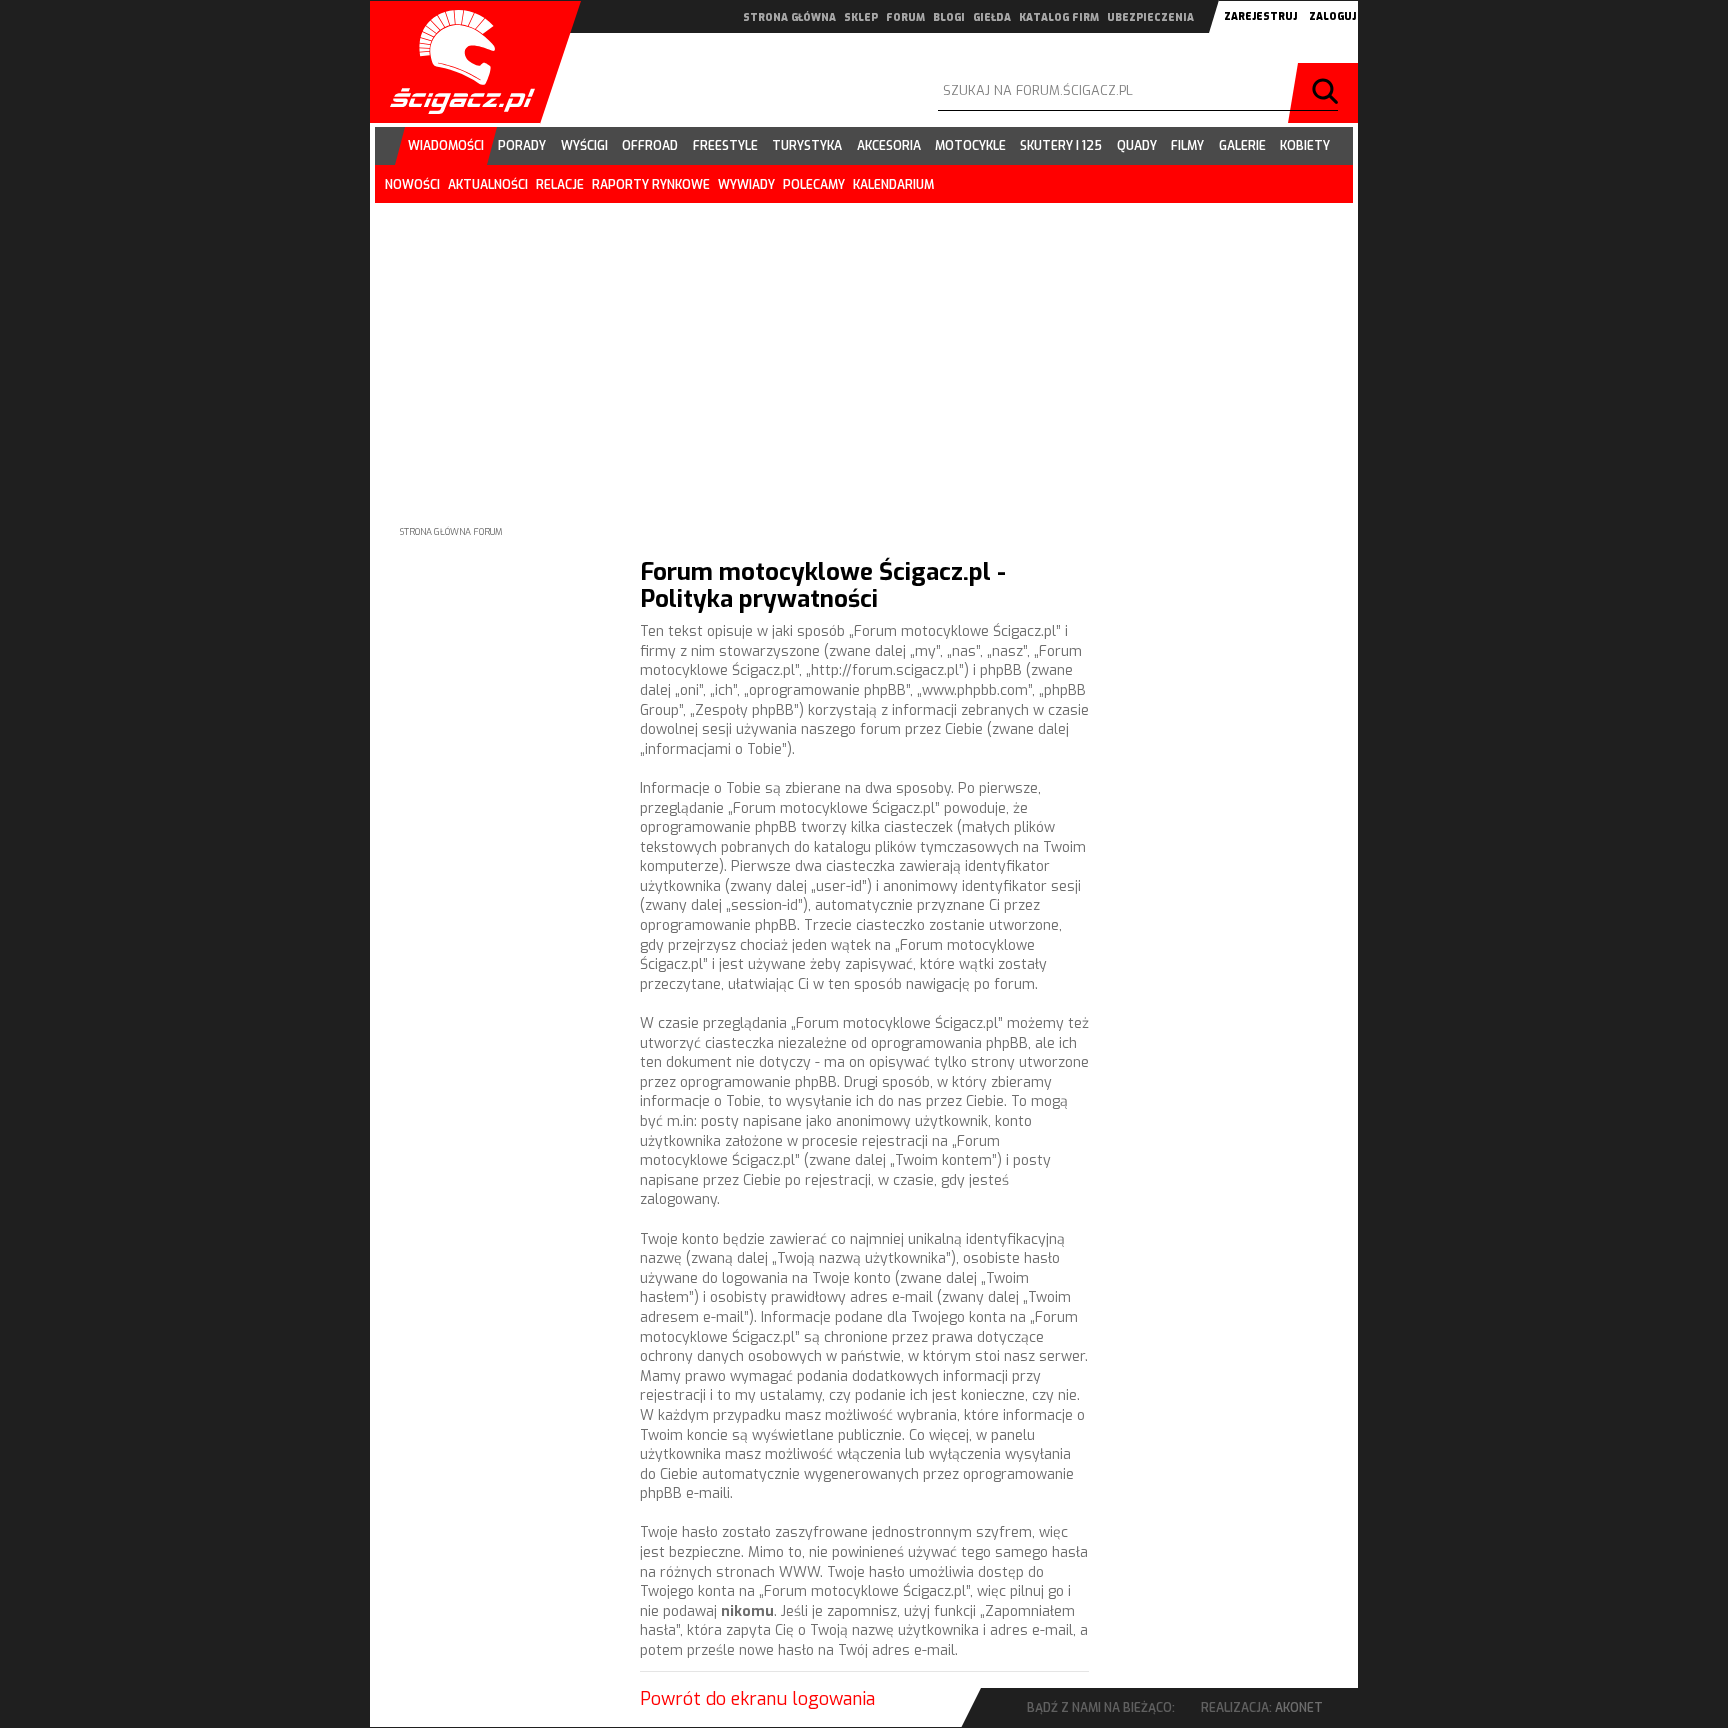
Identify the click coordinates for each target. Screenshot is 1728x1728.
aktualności (488, 185)
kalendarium (893, 185)
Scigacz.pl (455, 62)
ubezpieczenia (1150, 17)
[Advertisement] (864, 348)
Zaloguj (1332, 16)
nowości (412, 185)
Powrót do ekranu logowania (757, 1699)
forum (905, 17)
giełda (992, 17)
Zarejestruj (1260, 16)
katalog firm (1059, 17)
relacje (560, 185)
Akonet (1299, 1708)
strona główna (789, 17)
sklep (861, 17)
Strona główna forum (451, 532)
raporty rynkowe (651, 185)
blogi (949, 17)
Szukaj (1328, 93)
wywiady (746, 185)
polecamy (814, 185)
